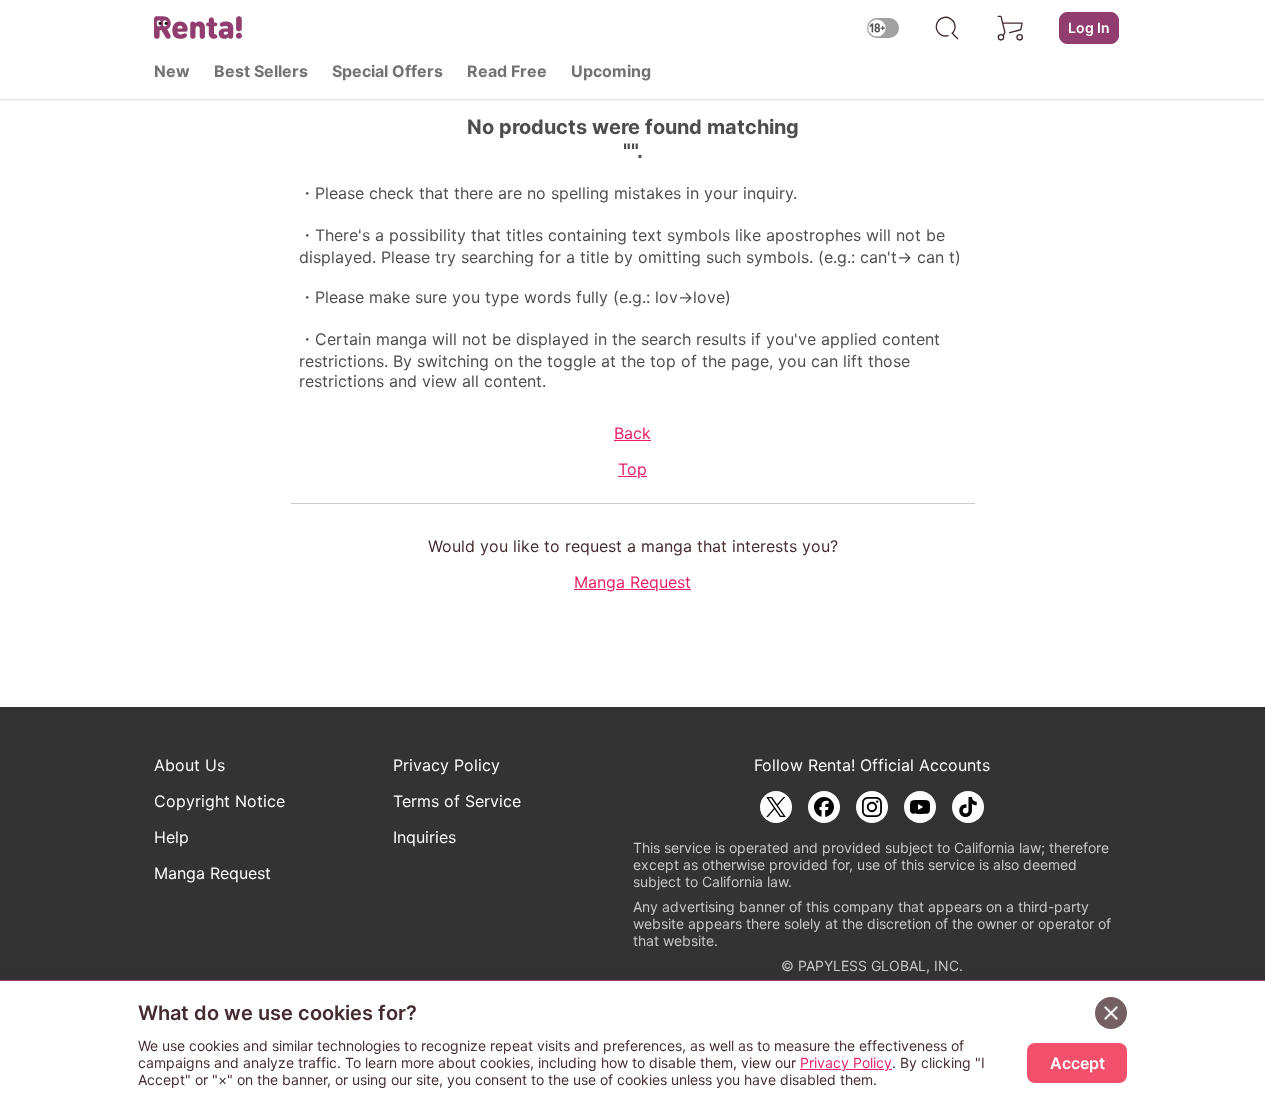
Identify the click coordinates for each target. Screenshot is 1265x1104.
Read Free (507, 71)
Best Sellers (261, 71)
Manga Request (632, 582)
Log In (1089, 27)
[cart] (1011, 28)
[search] (947, 28)
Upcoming (611, 71)
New (172, 71)
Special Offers (387, 71)
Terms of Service (457, 801)
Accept (1077, 1063)
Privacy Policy (446, 765)
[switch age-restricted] (883, 27)
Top (632, 469)
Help (171, 837)
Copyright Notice (219, 801)
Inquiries (424, 837)
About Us (189, 765)
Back (632, 433)
